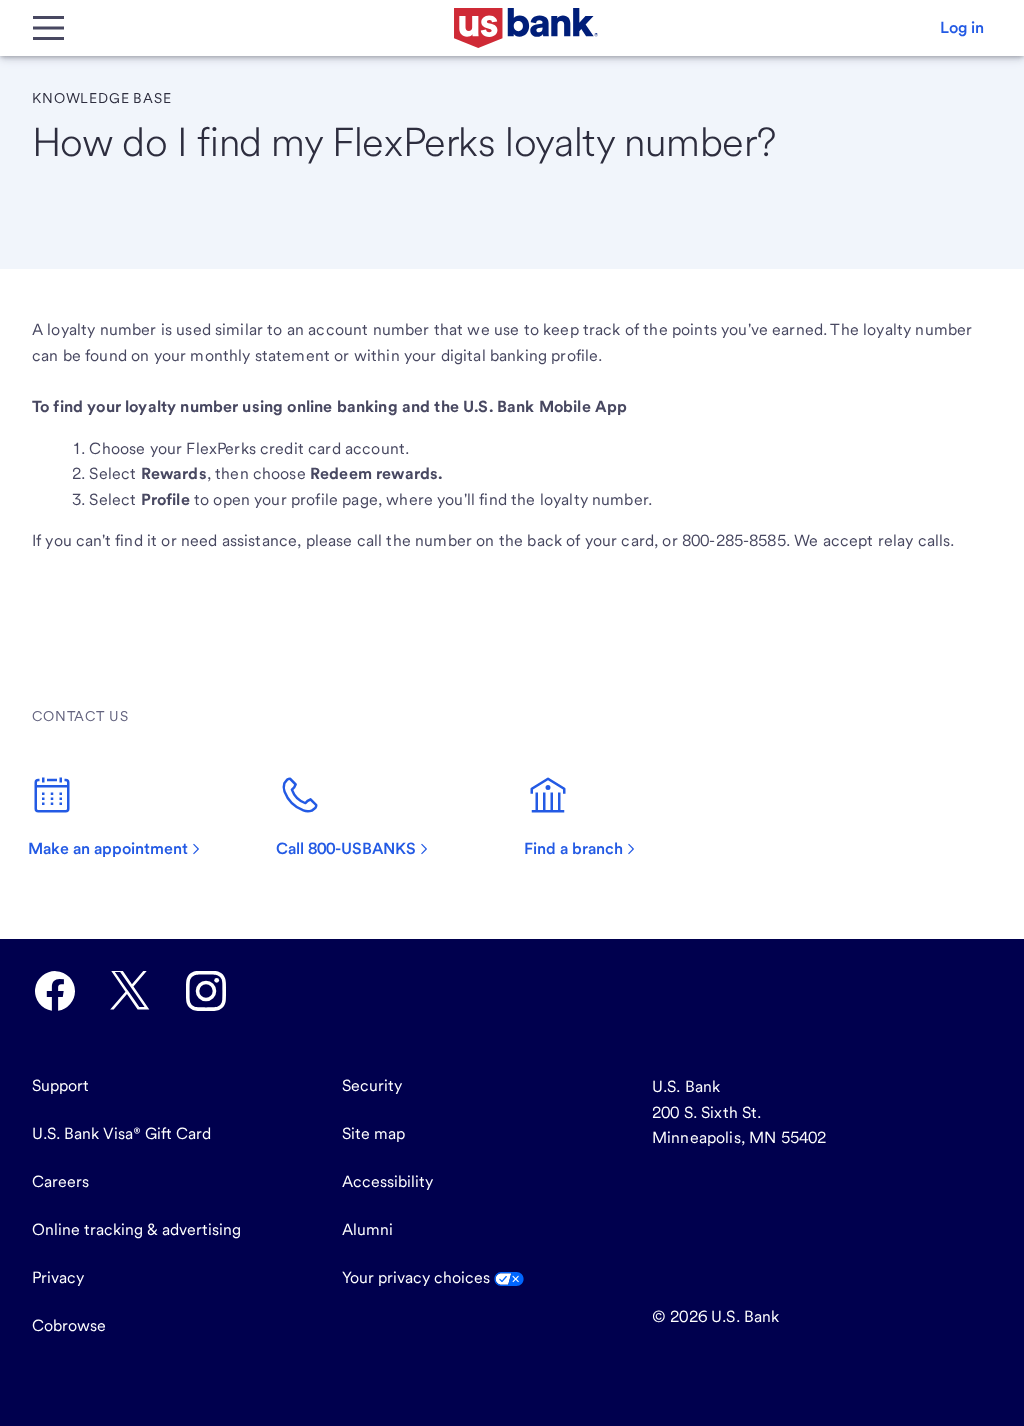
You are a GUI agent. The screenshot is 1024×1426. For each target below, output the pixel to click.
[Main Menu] (48, 28)
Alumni (367, 1229)
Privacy (58, 1277)
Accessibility (387, 1181)
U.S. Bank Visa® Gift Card (121, 1133)
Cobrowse (69, 1325)
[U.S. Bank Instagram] (206, 991)
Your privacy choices (418, 1277)
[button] (962, 28)
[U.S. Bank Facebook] (55, 991)
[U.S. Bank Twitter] (130, 991)
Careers (60, 1181)
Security (372, 1085)
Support (60, 1085)
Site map (373, 1133)
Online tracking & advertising (136, 1229)
